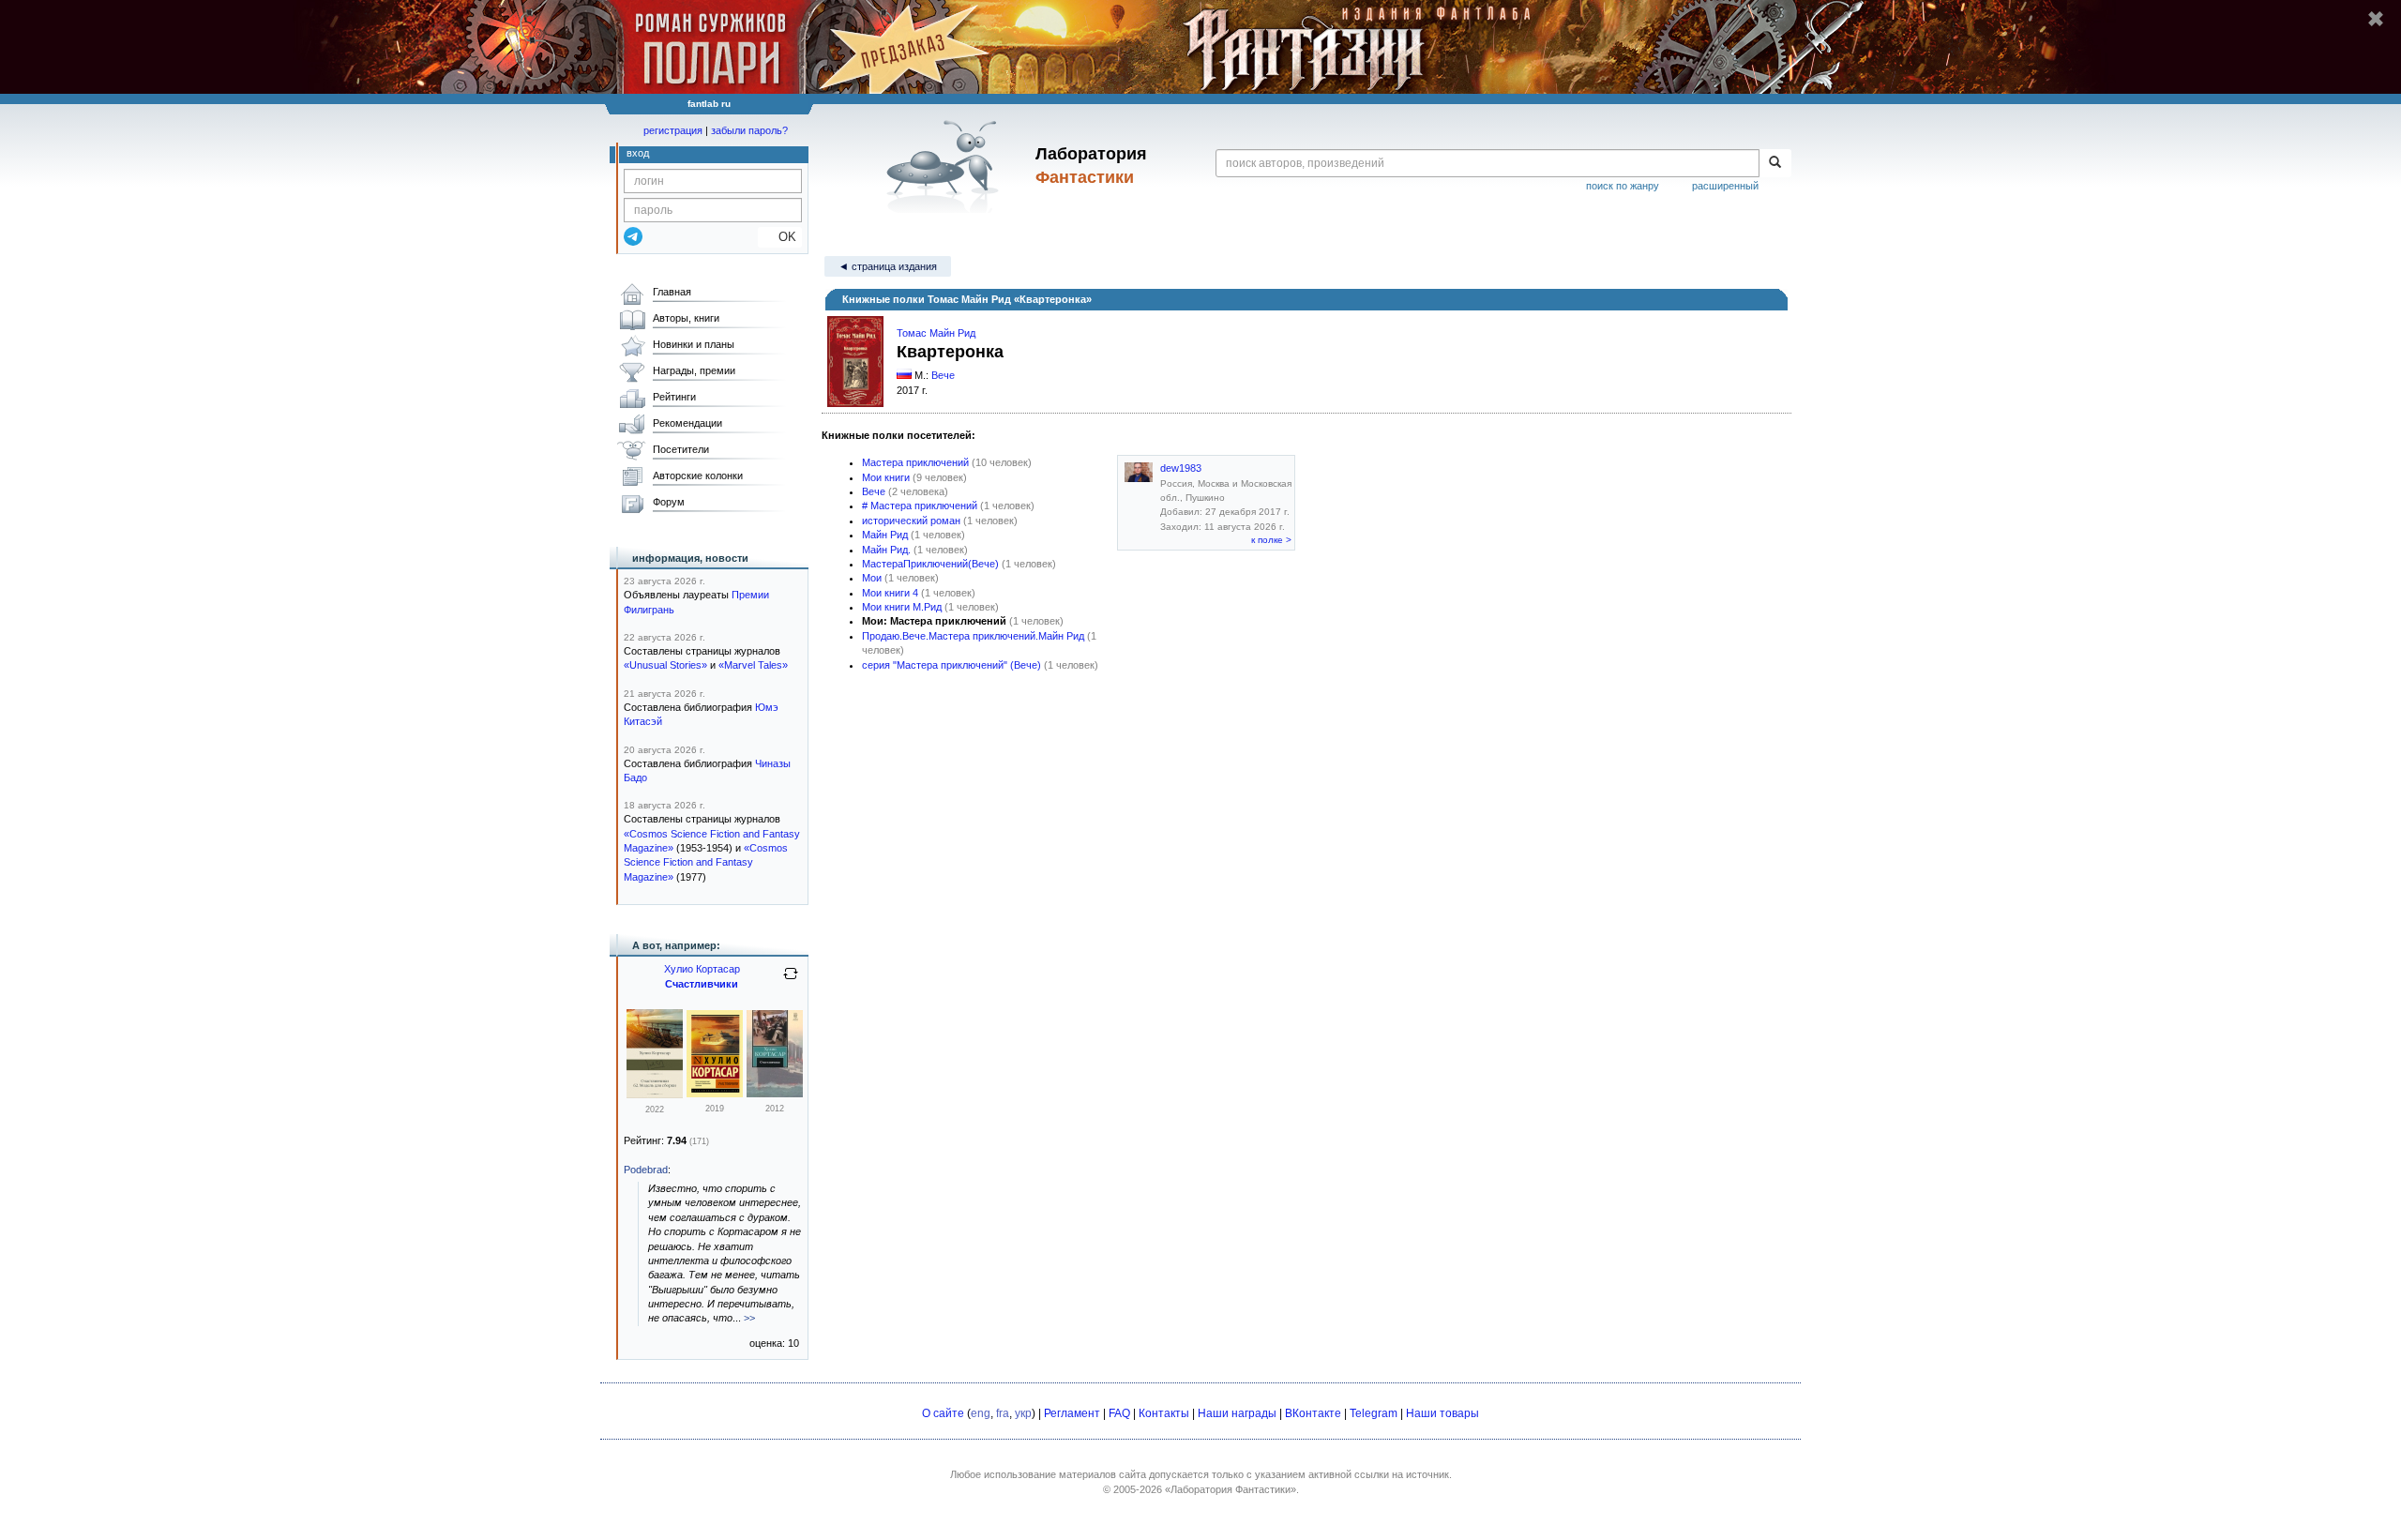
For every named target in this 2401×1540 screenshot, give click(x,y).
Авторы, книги (686, 318)
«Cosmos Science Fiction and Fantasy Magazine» (706, 862)
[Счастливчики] (715, 1094)
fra (1003, 1413)
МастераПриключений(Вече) (930, 564)
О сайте (943, 1413)
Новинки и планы (694, 344)
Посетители (681, 449)
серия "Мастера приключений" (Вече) (951, 665)
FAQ (1119, 1413)
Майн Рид (885, 535)
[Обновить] (791, 981)
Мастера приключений (915, 462)
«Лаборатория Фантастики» (1231, 1489)
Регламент (1072, 1413)
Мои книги (886, 477)
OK (780, 237)
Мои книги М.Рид (902, 607)
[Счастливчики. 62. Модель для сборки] (655, 1095)
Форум (669, 502)
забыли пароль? (749, 130)
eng (981, 1413)
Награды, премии (694, 370)
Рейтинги (674, 397)
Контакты (1164, 1413)
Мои (872, 578)
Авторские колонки (698, 476)
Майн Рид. (886, 550)
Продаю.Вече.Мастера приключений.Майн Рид (973, 636)
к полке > (1271, 540)
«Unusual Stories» (665, 665)
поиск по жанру (1623, 186)
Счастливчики (702, 984)
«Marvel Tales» (753, 665)
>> (749, 1318)
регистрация (673, 130)
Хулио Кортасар (702, 969)
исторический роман (911, 521)
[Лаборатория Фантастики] (946, 166)
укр (1023, 1413)
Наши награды (1237, 1413)
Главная (672, 292)
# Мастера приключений (920, 506)
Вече (943, 375)
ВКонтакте (1313, 1413)
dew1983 (1181, 468)
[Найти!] (1775, 163)
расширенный (1725, 186)
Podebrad (646, 1170)
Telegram (1374, 1413)
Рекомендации (687, 423)
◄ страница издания (888, 266)
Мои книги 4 (890, 593)
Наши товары (1442, 1413)
